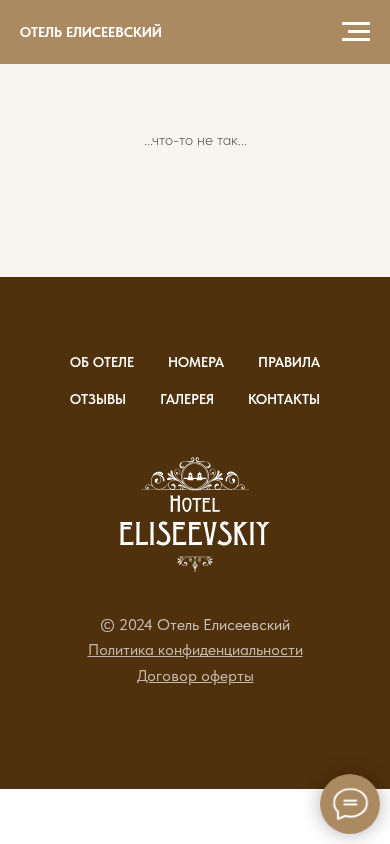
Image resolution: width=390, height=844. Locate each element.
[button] (195, 649)
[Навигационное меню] (356, 32)
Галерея (187, 399)
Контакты (284, 399)
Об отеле (102, 362)
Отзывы (98, 399)
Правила (289, 362)
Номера (196, 362)
